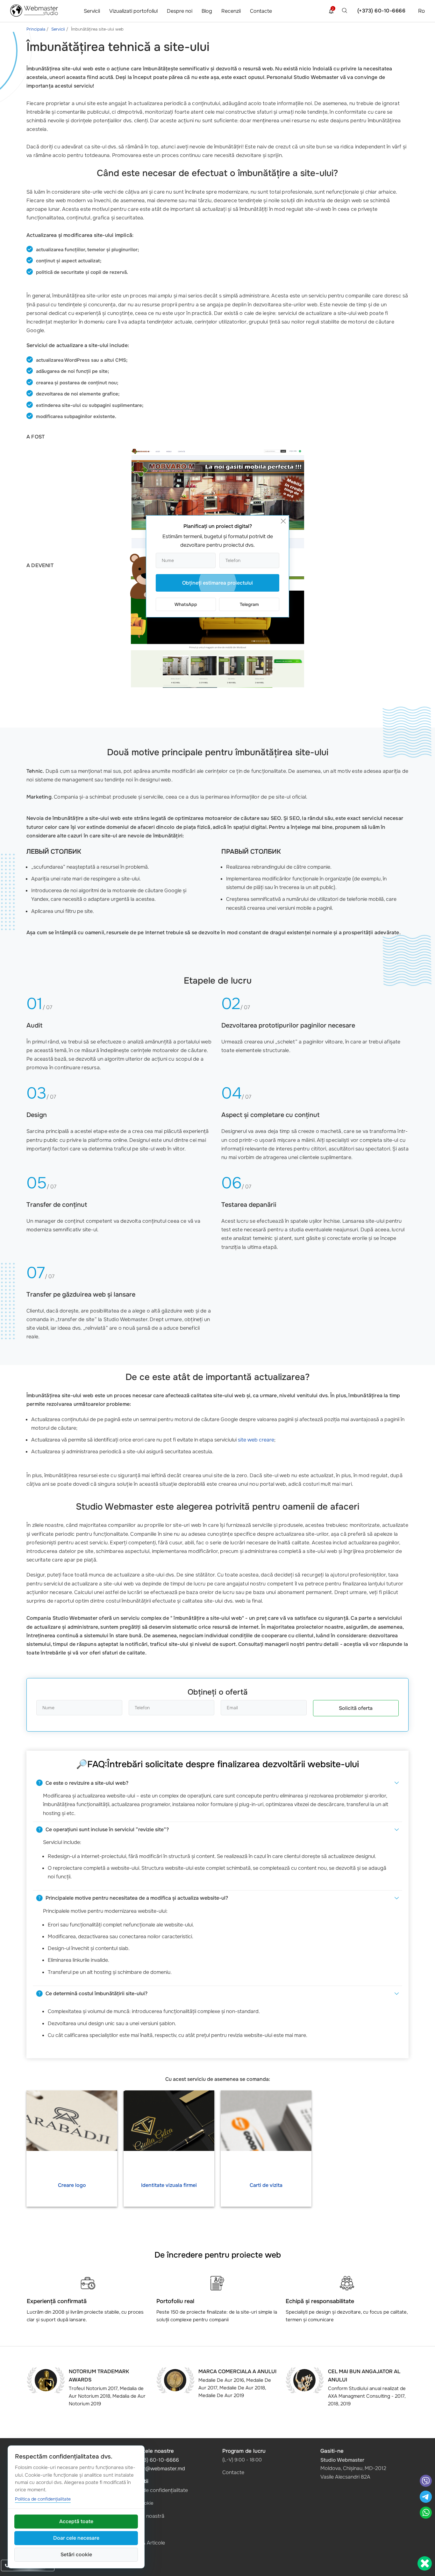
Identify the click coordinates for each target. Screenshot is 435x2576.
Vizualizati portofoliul (133, 11)
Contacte (261, 11)
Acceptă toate (76, 2521)
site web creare (256, 1440)
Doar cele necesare (76, 2538)
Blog (207, 11)
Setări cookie (76, 2555)
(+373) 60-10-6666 (382, 11)
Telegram (249, 604)
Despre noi (180, 11)
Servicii (92, 11)
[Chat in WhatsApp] (426, 2513)
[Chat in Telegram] (425, 2498)
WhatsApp (186, 604)
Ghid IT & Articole (145, 2543)
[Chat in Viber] (426, 2482)
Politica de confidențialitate (156, 2490)
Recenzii (231, 11)
